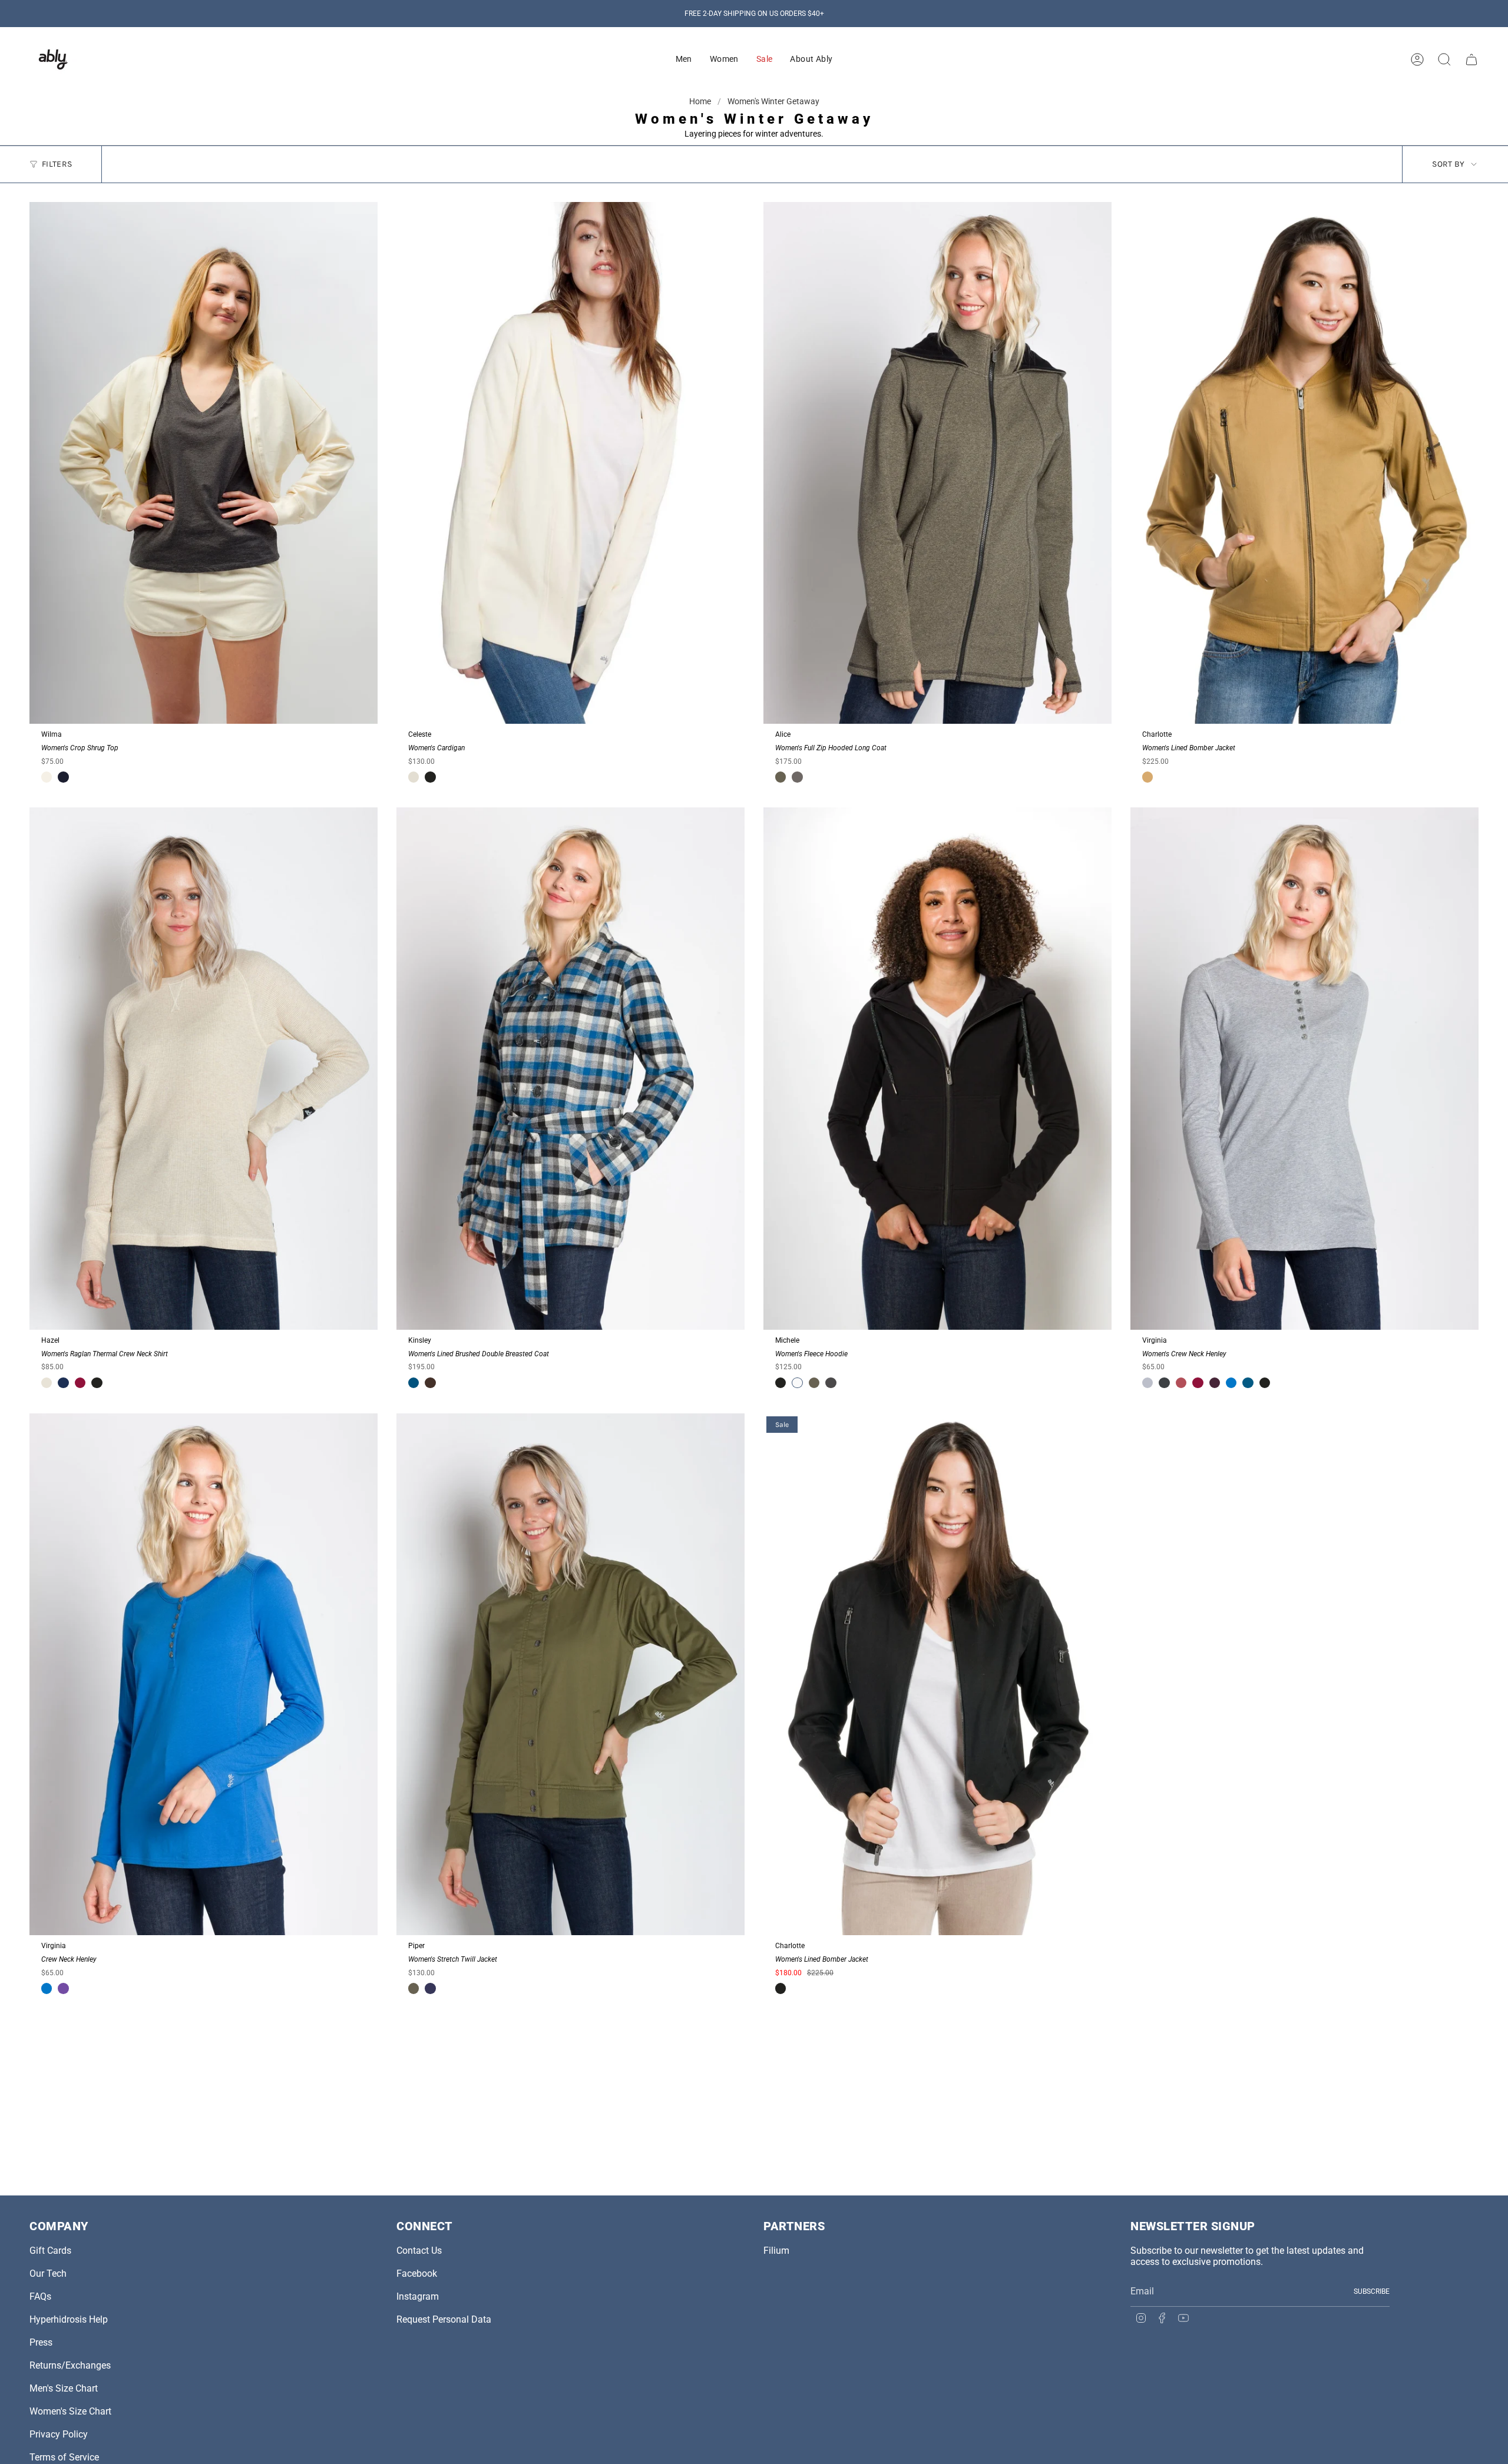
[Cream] (414, 777)
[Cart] (1471, 59)
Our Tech (48, 2273)
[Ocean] (63, 1383)
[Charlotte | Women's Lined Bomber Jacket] (1304, 463)
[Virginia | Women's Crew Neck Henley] (1304, 1069)
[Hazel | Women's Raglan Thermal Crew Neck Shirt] (204, 1069)
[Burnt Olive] (781, 777)
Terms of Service (64, 2457)
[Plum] (1181, 1383)
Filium (776, 2251)
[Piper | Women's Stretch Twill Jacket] (571, 1675)
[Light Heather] (1147, 1383)
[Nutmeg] (430, 1383)
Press (41, 2342)
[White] (797, 1383)
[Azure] (1231, 1383)
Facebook (417, 2273)
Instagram (418, 2296)
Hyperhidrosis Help (69, 2319)
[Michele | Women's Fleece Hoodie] (937, 1069)
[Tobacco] (1147, 777)
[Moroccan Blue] (1248, 1383)
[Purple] (63, 1988)
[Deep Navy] (63, 777)
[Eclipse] (430, 1988)
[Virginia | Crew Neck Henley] (204, 1675)
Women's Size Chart (70, 2411)
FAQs (40, 2296)
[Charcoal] (831, 1383)
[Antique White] (47, 777)
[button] (684, 59)
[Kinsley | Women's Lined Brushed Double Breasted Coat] (571, 1069)
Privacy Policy (59, 2434)
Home (701, 101)
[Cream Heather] (47, 1383)
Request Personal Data (444, 2319)
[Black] (430, 777)
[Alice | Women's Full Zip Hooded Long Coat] (937, 463)
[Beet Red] (80, 1383)
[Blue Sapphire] (414, 1383)
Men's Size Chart (64, 2388)
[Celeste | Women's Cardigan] (571, 463)
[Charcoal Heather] (797, 777)
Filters (57, 164)
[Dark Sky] (1164, 1383)
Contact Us (419, 2251)
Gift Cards (50, 2251)
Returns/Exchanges (70, 2365)
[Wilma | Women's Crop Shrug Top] (204, 463)
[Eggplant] (1215, 1383)
